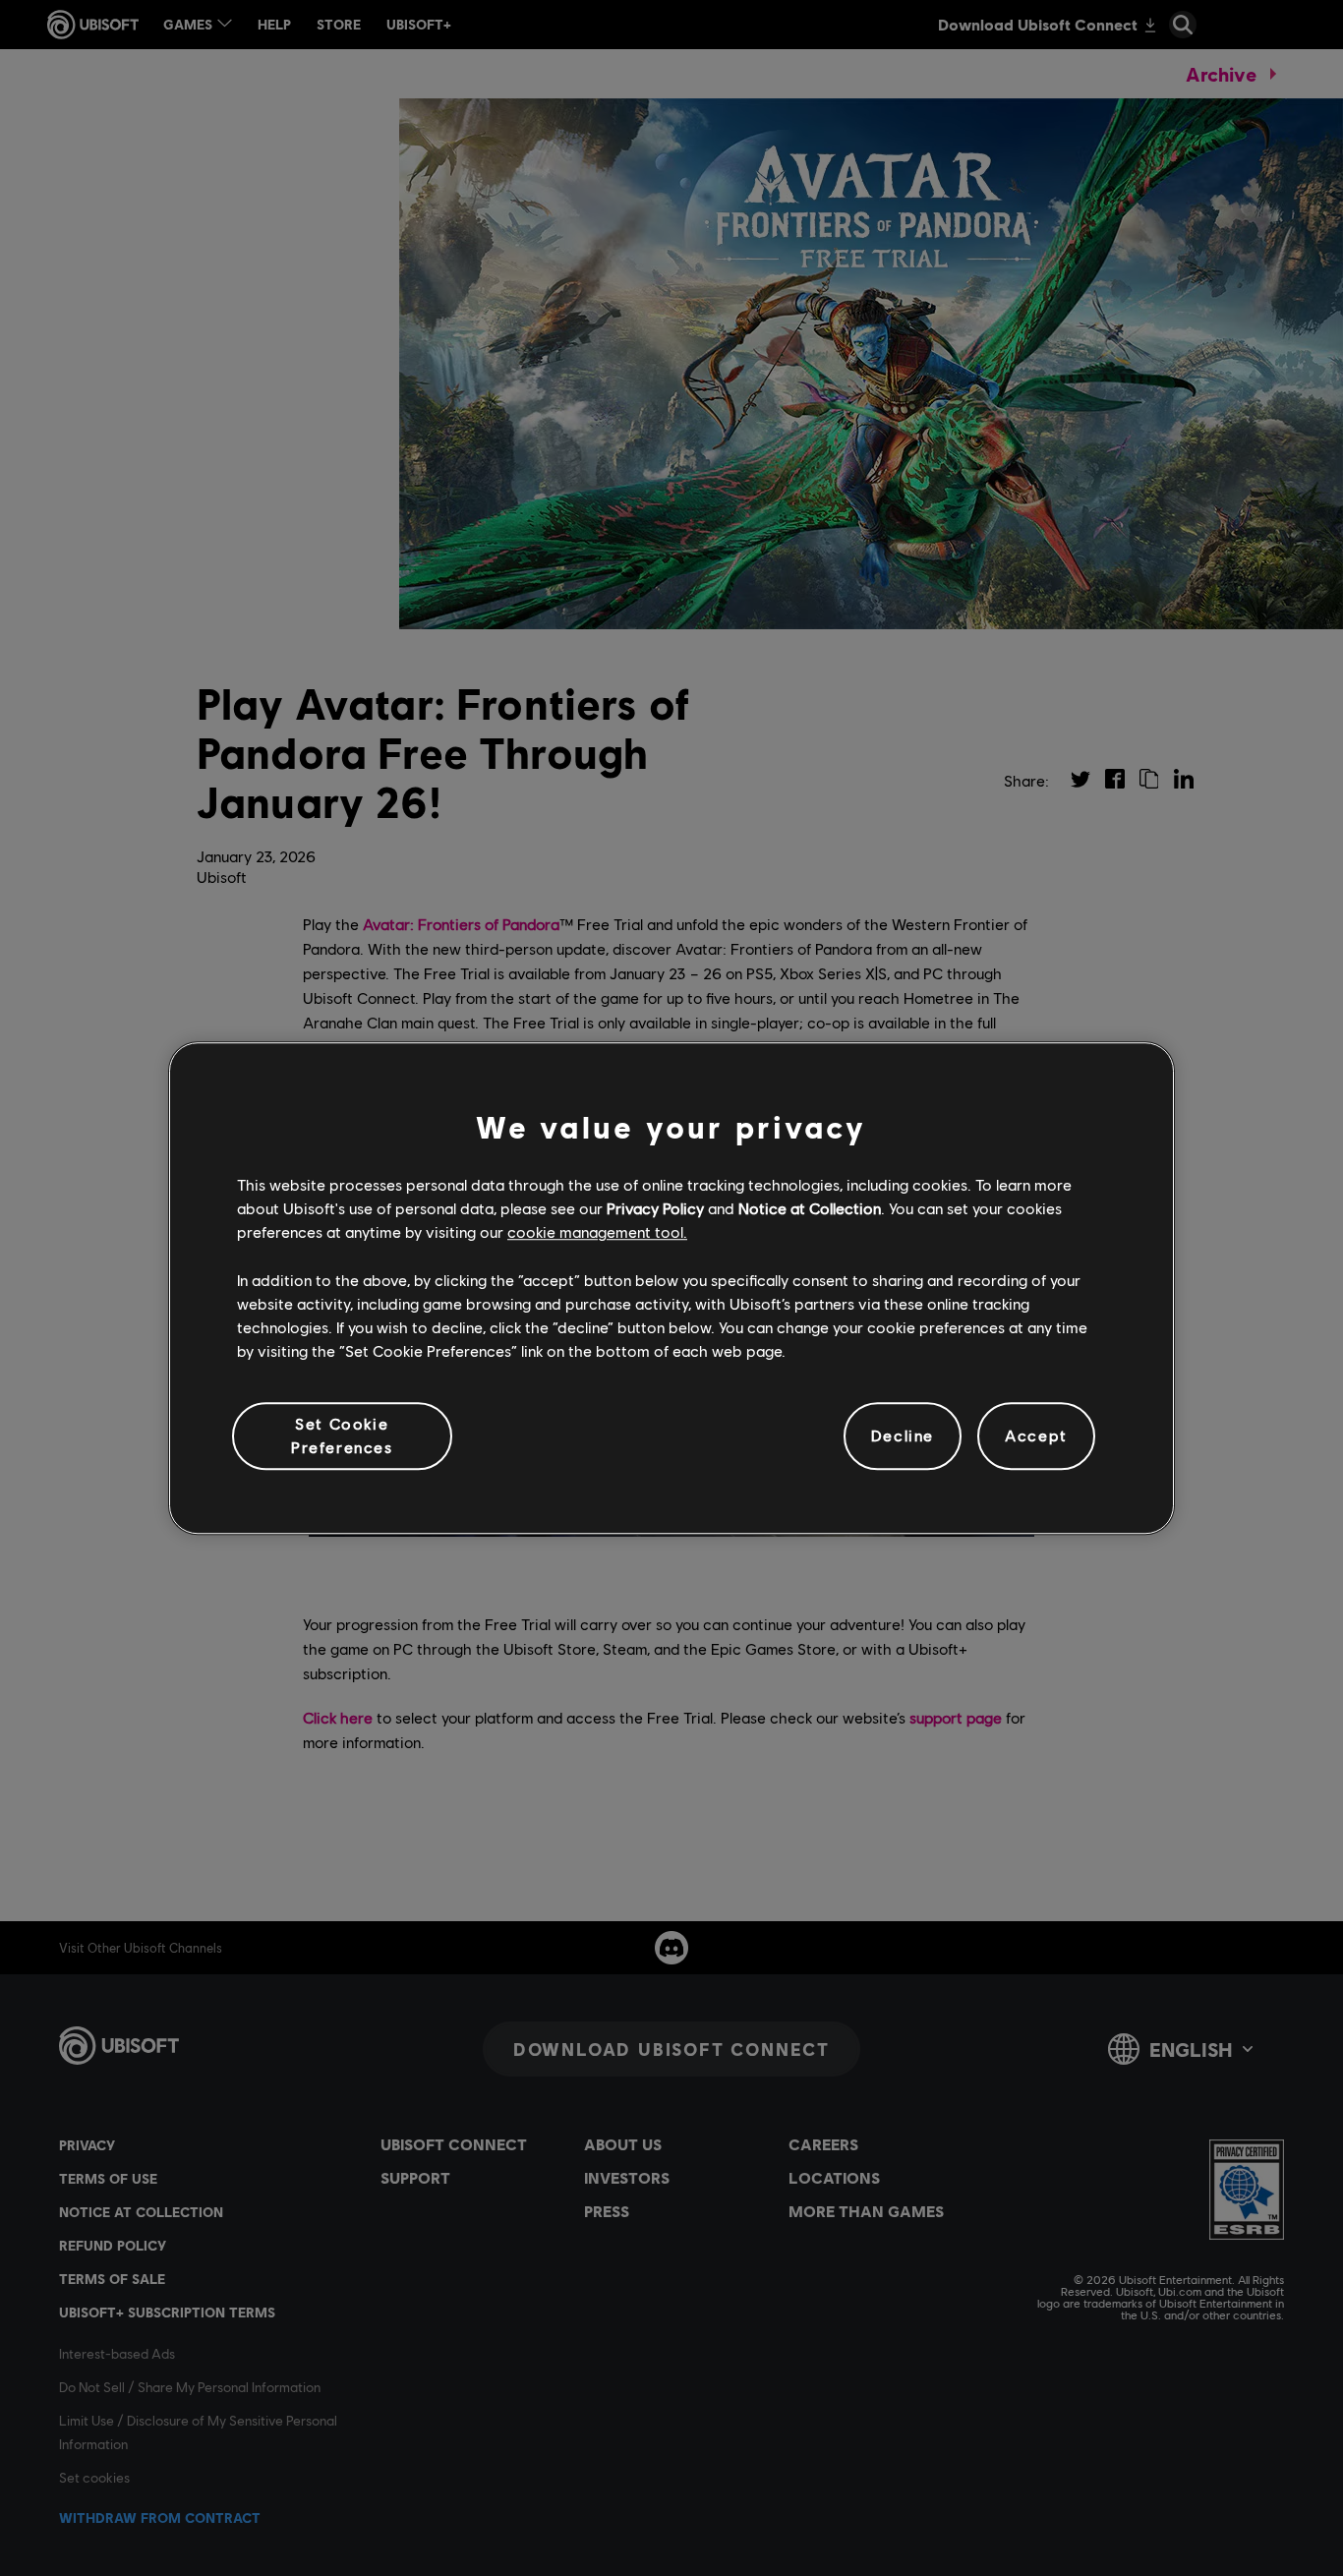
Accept (1036, 1436)
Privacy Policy (655, 1208)
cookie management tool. (597, 1232)
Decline (903, 1436)
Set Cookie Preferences (342, 1435)
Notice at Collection (810, 1208)
